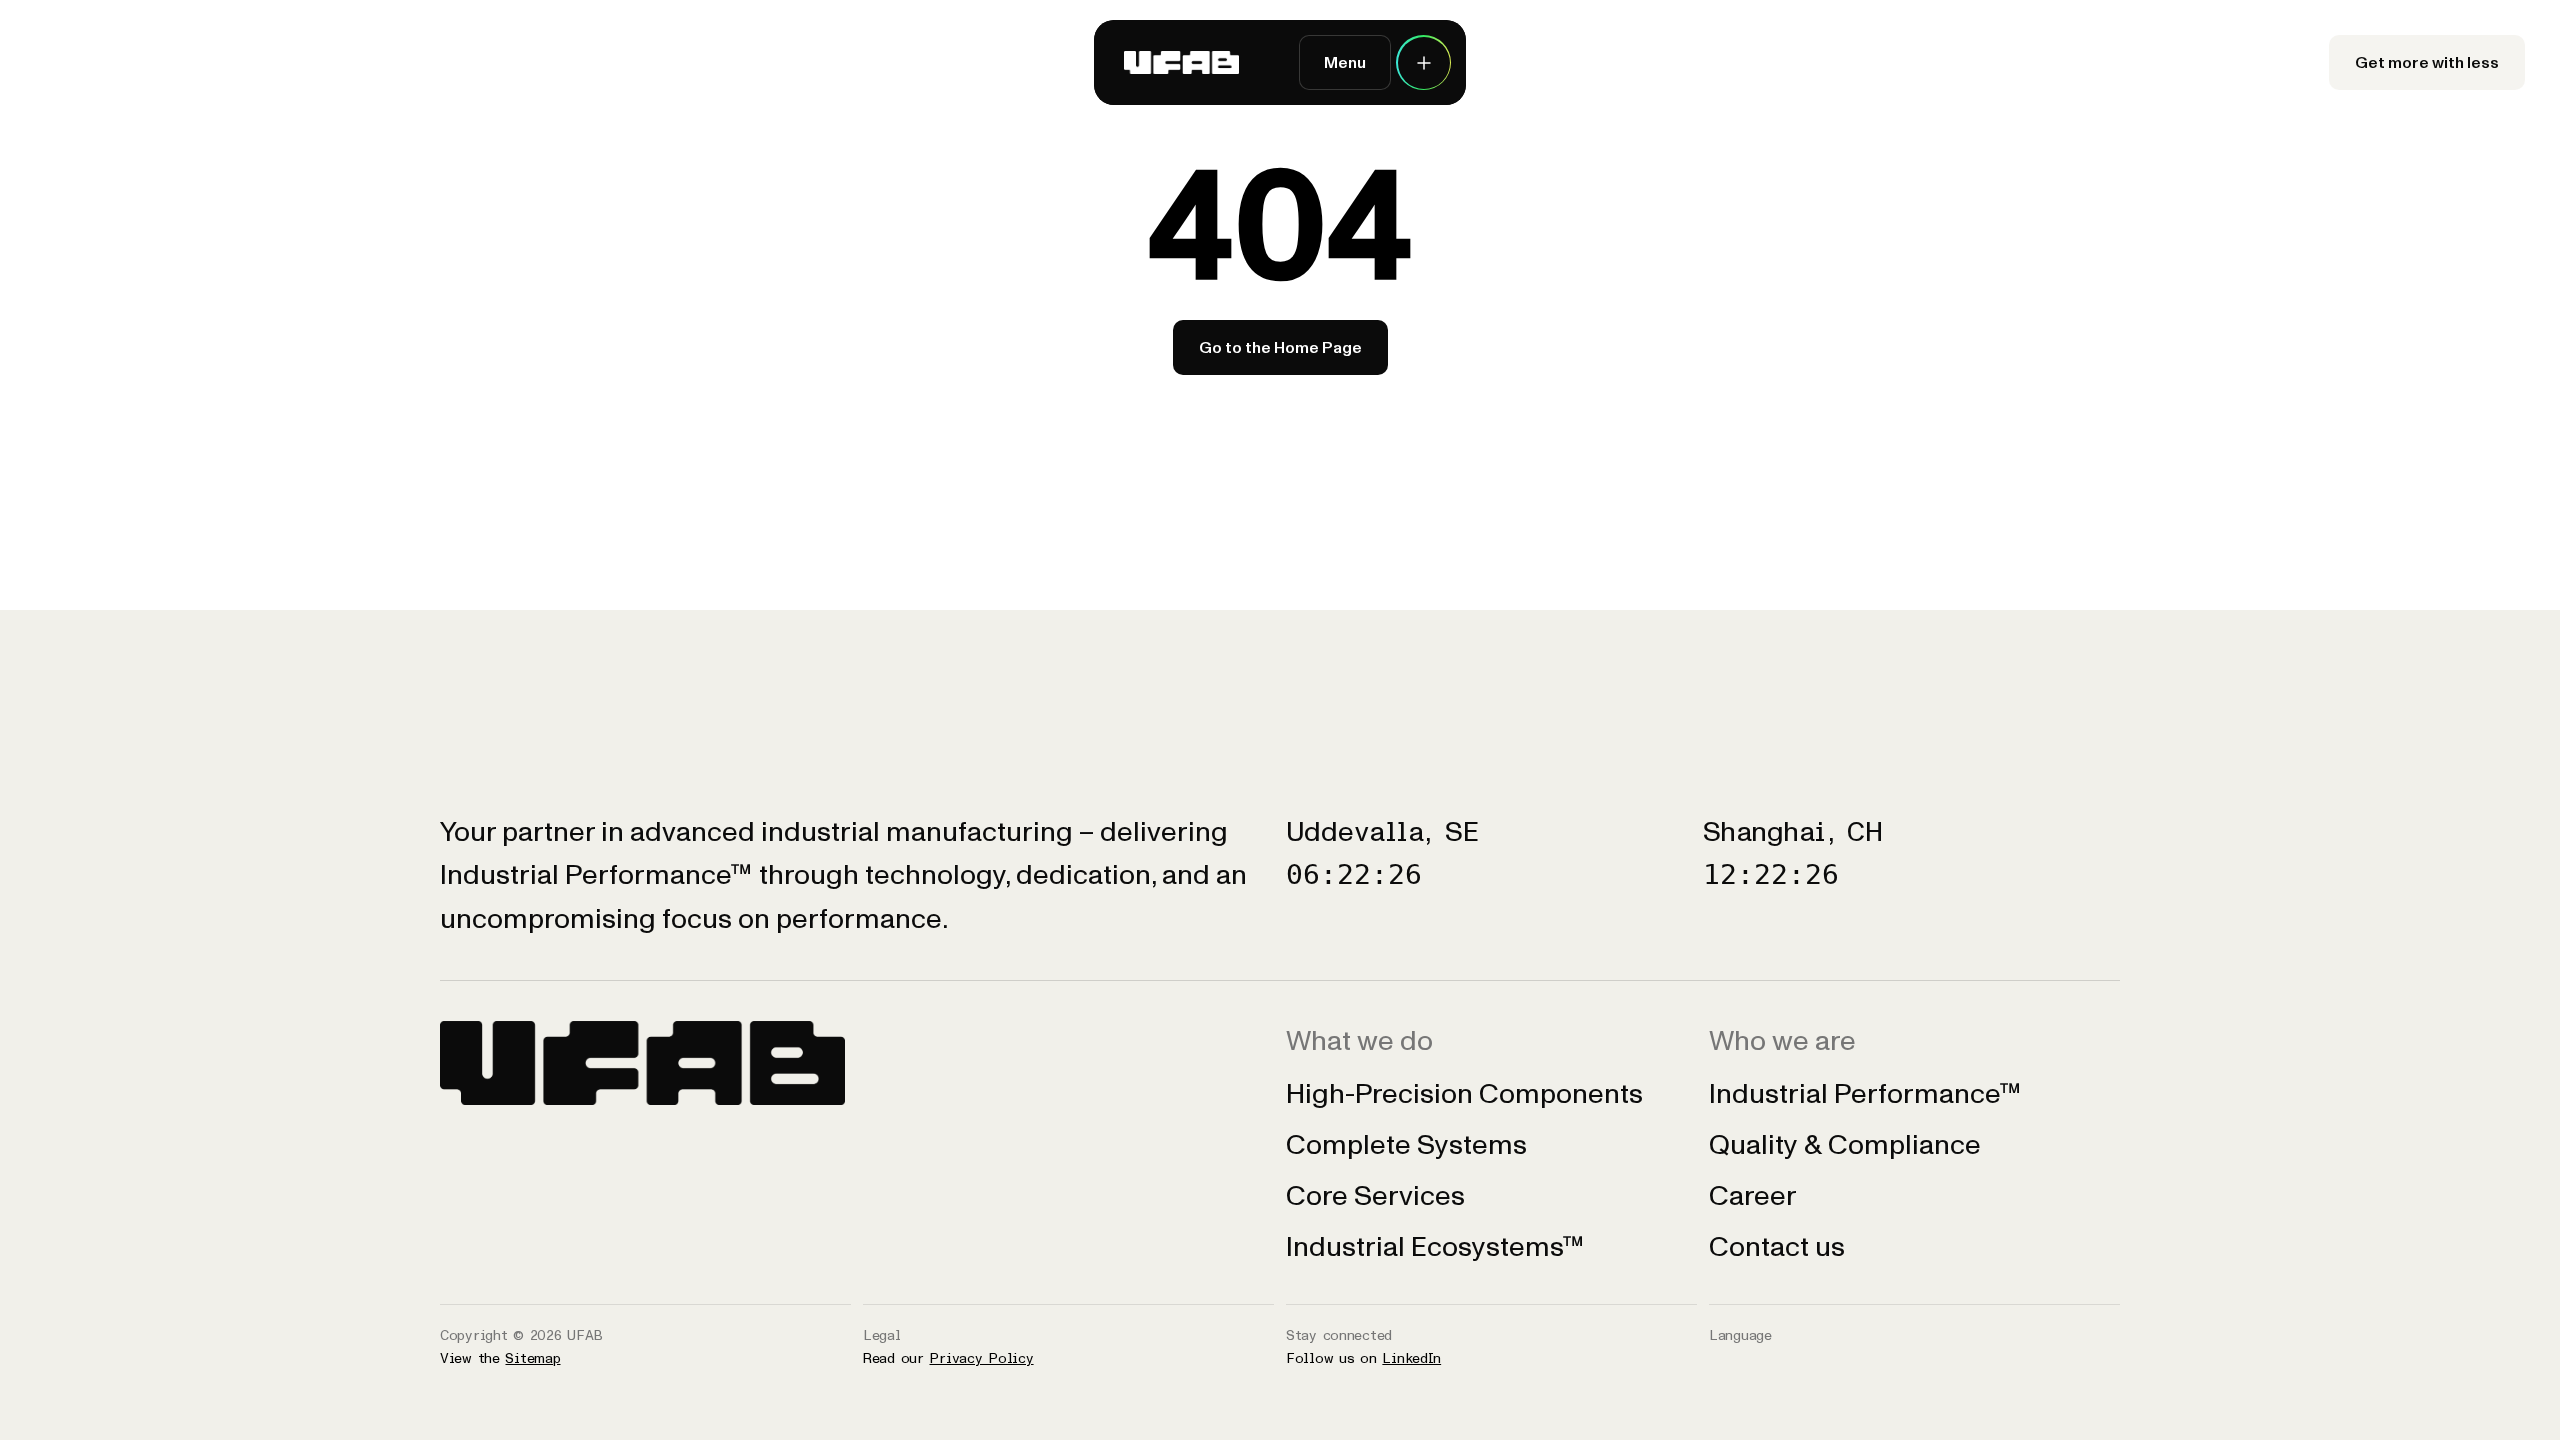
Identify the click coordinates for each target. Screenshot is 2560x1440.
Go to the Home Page (1280, 347)
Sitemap (532, 1358)
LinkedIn (1411, 1358)
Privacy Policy (981, 1358)
